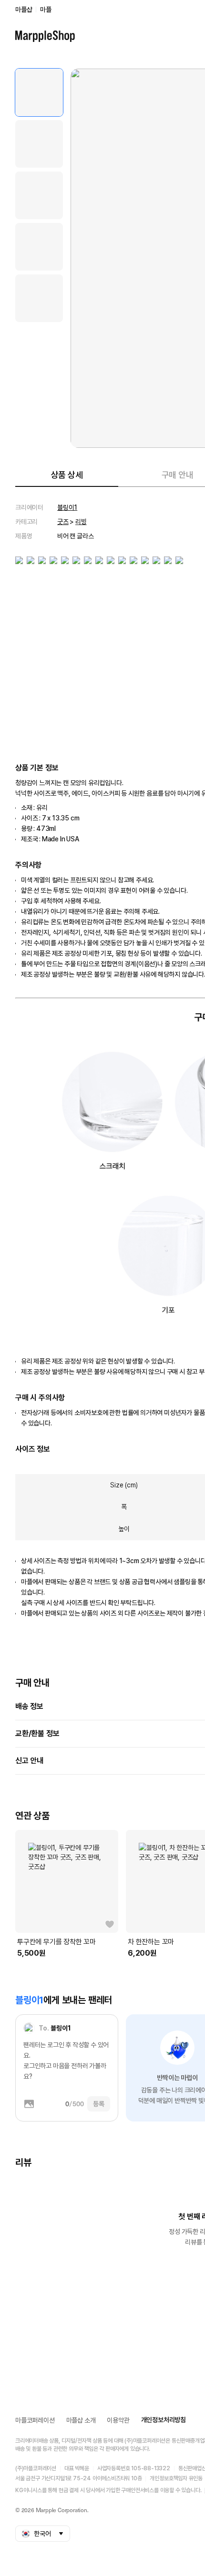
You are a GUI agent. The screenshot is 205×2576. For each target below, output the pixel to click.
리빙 (81, 522)
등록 (99, 2104)
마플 (46, 10)
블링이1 (67, 507)
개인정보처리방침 (164, 2420)
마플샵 (24, 10)
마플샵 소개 (81, 2420)
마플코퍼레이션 (35, 2420)
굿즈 (63, 522)
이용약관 (118, 2420)
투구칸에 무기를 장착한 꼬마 (56, 1942)
